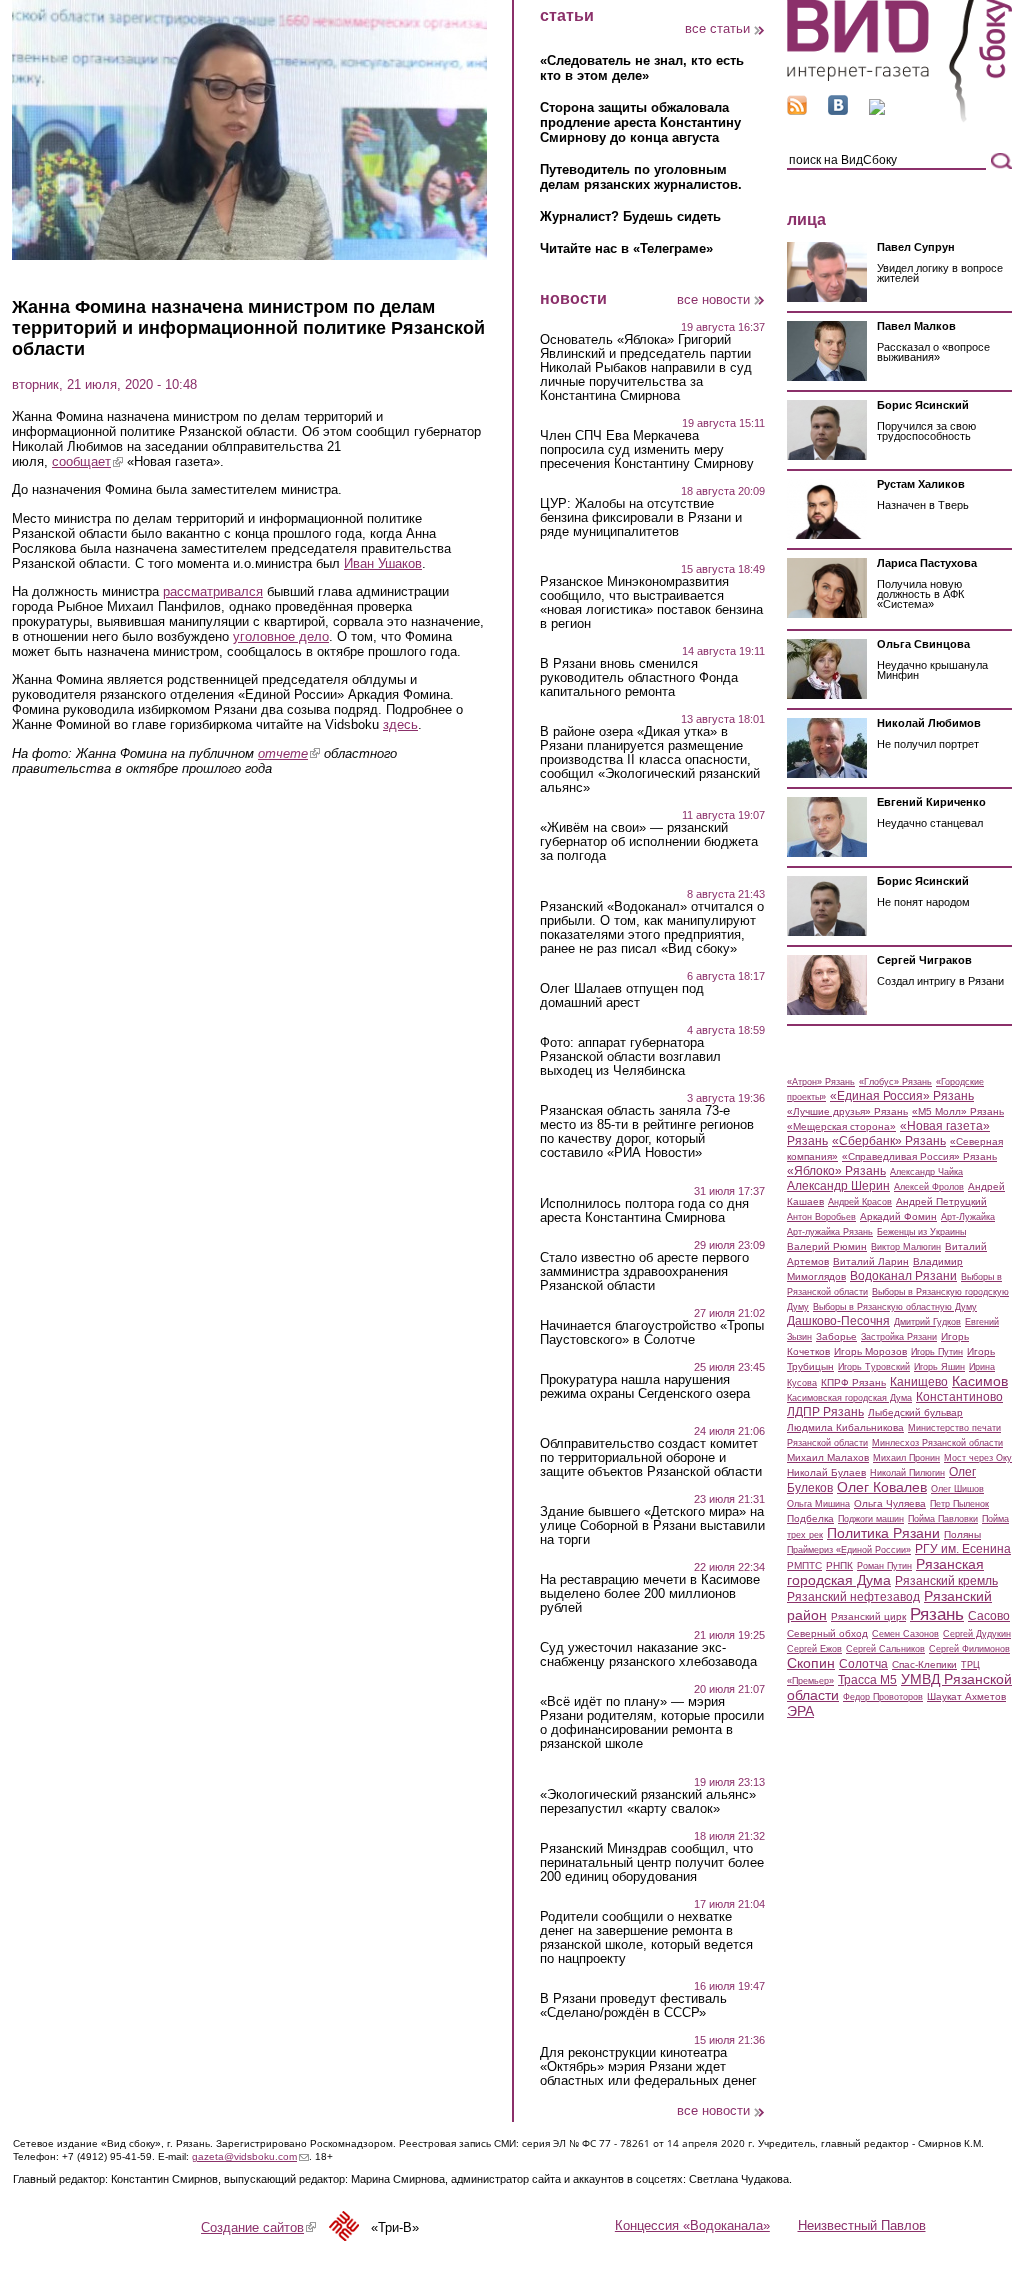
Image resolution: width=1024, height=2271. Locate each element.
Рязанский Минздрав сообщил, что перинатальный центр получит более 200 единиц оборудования (652, 1863)
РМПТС (804, 1565)
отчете (289, 753)
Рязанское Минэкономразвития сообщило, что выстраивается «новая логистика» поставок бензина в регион (651, 603)
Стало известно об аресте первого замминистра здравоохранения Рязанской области (644, 1272)
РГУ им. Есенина (963, 1549)
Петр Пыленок (959, 1504)
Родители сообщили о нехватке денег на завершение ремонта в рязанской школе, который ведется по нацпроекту (646, 1938)
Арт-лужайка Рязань (830, 1232)
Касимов (980, 1381)
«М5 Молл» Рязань (958, 1111)
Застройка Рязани (899, 1337)
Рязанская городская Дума (885, 1572)
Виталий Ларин (871, 1261)
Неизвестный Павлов (862, 2225)
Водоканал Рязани (903, 1276)
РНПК (839, 1565)
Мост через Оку (978, 1458)
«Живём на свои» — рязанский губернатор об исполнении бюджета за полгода (649, 842)
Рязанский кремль (946, 1581)
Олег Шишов (957, 1489)
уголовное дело (281, 636)
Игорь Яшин (939, 1367)
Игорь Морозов (870, 1351)
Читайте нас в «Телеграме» (626, 248)
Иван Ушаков (383, 563)
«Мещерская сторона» (841, 1126)
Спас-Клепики (924, 1664)
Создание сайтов (258, 2227)
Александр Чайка (926, 1172)
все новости (713, 299)
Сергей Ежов (814, 1649)
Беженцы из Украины (921, 1232)
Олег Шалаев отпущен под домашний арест (622, 996)
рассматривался (213, 591)
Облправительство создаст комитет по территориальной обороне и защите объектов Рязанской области (651, 1458)
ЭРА (800, 1711)
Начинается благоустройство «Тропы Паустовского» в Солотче (652, 1333)
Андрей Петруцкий (941, 1201)
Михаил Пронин (906, 1458)
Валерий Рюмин (827, 1246)
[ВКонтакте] (838, 110)
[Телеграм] (877, 110)
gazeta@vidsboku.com (250, 2156)
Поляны (962, 1534)
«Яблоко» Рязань (836, 1171)
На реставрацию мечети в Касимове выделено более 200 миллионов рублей (650, 1594)
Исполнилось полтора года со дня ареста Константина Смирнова (644, 1211)
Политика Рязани (883, 1533)
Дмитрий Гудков (927, 1322)
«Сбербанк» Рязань (889, 1141)
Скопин (811, 1663)
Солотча (863, 1664)
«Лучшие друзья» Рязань (847, 1111)
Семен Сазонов (905, 1634)
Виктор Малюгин (906, 1247)
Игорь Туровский (874, 1367)
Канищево (919, 1382)
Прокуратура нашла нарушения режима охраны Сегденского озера (645, 1387)
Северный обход (827, 1633)
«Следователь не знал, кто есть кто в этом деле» (642, 68)
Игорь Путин (937, 1352)
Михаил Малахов (828, 1457)
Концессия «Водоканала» (692, 2225)
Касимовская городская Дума (849, 1398)
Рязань (937, 1614)
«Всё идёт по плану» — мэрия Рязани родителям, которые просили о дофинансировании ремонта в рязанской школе (652, 1723)
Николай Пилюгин (907, 1473)
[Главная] (899, 118)
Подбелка (810, 1518)
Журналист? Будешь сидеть (630, 216)
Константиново (959, 1397)
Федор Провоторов (883, 1697)
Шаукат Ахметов (966, 1696)
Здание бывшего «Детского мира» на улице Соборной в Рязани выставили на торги (652, 1526)
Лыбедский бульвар (915, 1412)
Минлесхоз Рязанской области (937, 1443)
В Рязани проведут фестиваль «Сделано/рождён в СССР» (633, 2006)
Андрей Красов (860, 1202)
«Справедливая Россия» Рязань (919, 1156)
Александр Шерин (838, 1186)
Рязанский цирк (868, 1616)
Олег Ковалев (882, 1487)
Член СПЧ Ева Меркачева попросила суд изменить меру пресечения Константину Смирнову (647, 450)
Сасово (989, 1616)
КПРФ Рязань (853, 1382)
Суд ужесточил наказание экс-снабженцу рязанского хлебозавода (648, 1655)
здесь (400, 724)
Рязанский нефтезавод (853, 1597)
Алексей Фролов (929, 1187)
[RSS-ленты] (797, 110)
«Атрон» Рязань (821, 1082)
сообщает (87, 461)
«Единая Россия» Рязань (902, 1096)
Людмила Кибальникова (845, 1427)
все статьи (717, 28)
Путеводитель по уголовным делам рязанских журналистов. (641, 177)
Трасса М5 (867, 1680)
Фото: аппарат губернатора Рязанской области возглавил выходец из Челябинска (630, 1057)
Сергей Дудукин (977, 1634)
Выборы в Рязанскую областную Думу (895, 1307)
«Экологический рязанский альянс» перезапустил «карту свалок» (648, 1802)
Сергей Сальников (885, 1649)
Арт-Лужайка (968, 1217)
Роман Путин (884, 1566)
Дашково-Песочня (838, 1321)
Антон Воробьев (821, 1217)
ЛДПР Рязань (825, 1412)
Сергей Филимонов (969, 1649)
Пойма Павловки (943, 1519)
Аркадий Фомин (898, 1216)
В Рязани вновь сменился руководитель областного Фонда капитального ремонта (639, 678)
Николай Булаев (826, 1472)
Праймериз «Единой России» (849, 1550)
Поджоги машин (871, 1519)
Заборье (836, 1336)
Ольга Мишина (818, 1504)
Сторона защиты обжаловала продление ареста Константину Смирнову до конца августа (640, 122)
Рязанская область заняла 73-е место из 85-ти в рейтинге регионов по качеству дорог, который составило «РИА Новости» (647, 1132)
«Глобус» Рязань (895, 1082)
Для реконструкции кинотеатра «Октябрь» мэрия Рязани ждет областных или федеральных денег (648, 2067)
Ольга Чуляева (890, 1503)
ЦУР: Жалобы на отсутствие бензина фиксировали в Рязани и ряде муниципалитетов (641, 518)
